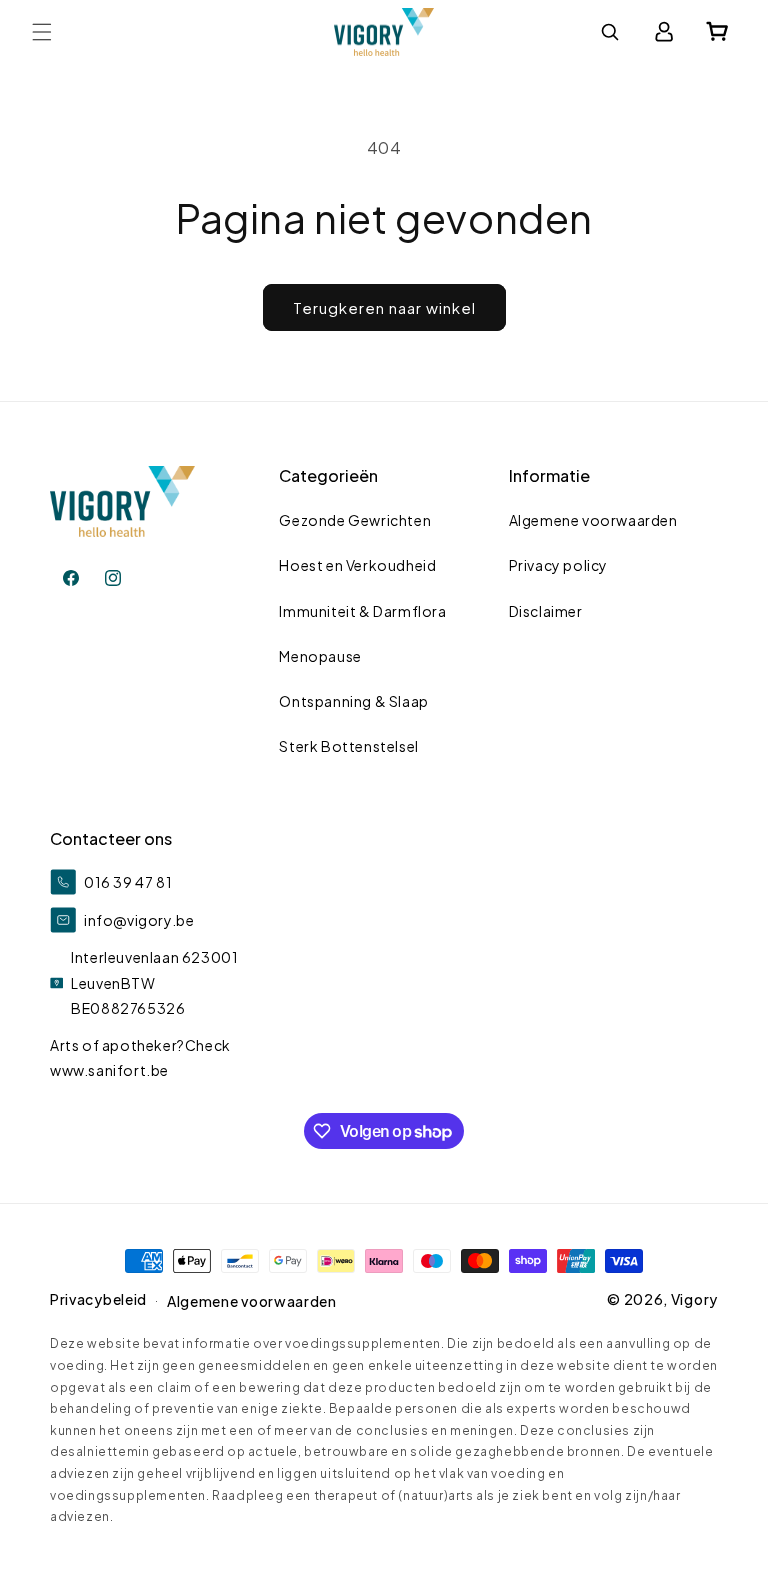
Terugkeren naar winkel (384, 307)
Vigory (694, 1299)
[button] (42, 32)
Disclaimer (546, 611)
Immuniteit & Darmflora (362, 611)
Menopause (320, 656)
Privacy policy (558, 565)
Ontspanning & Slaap (353, 701)
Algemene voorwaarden (593, 520)
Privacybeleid (98, 1299)
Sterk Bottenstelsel (348, 746)
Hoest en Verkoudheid (357, 565)
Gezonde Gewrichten (355, 520)
